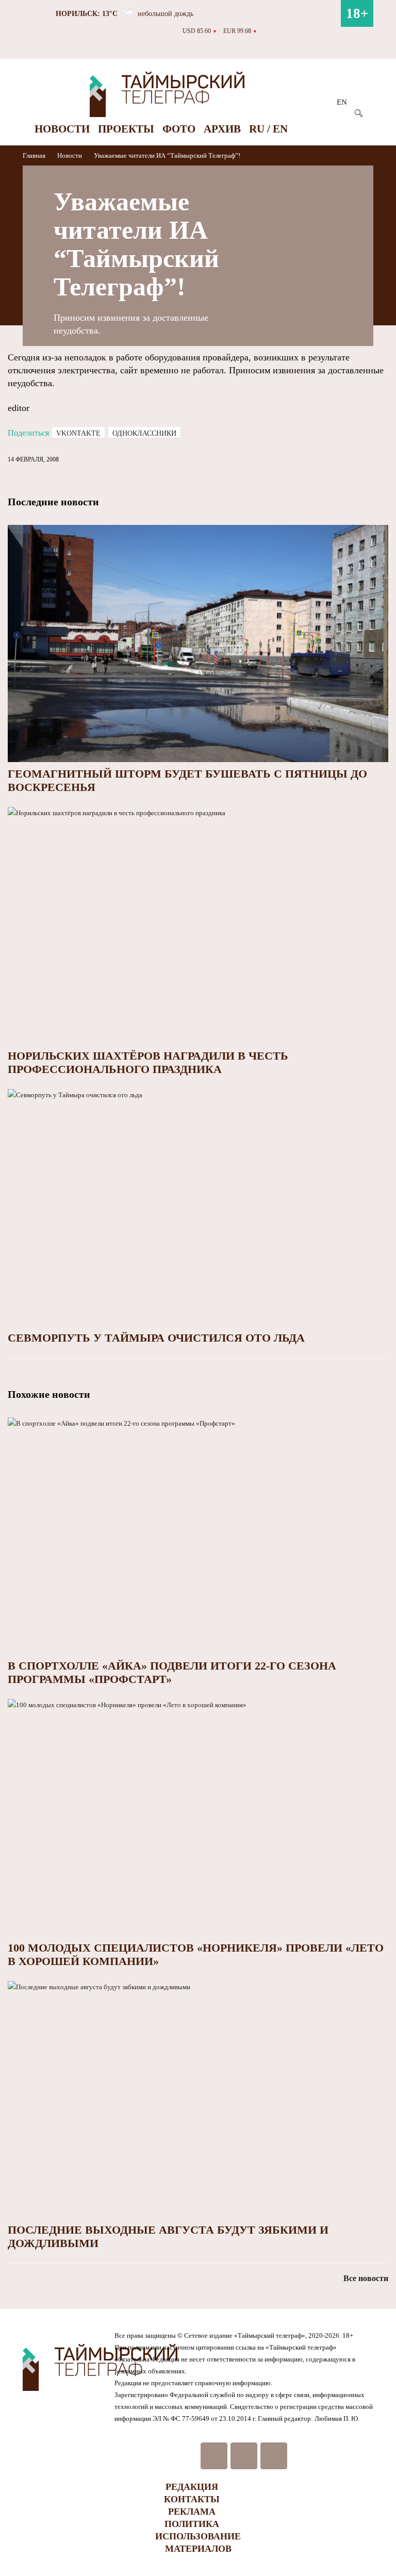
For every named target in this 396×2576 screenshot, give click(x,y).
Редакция (192, 2487)
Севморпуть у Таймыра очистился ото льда (156, 1338)
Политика (192, 2524)
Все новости (366, 2278)
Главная (35, 155)
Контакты (192, 2499)
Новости (62, 129)
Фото (179, 129)
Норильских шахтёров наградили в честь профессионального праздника (148, 1062)
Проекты (126, 129)
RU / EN (268, 129)
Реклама (192, 2512)
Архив (222, 129)
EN (342, 102)
